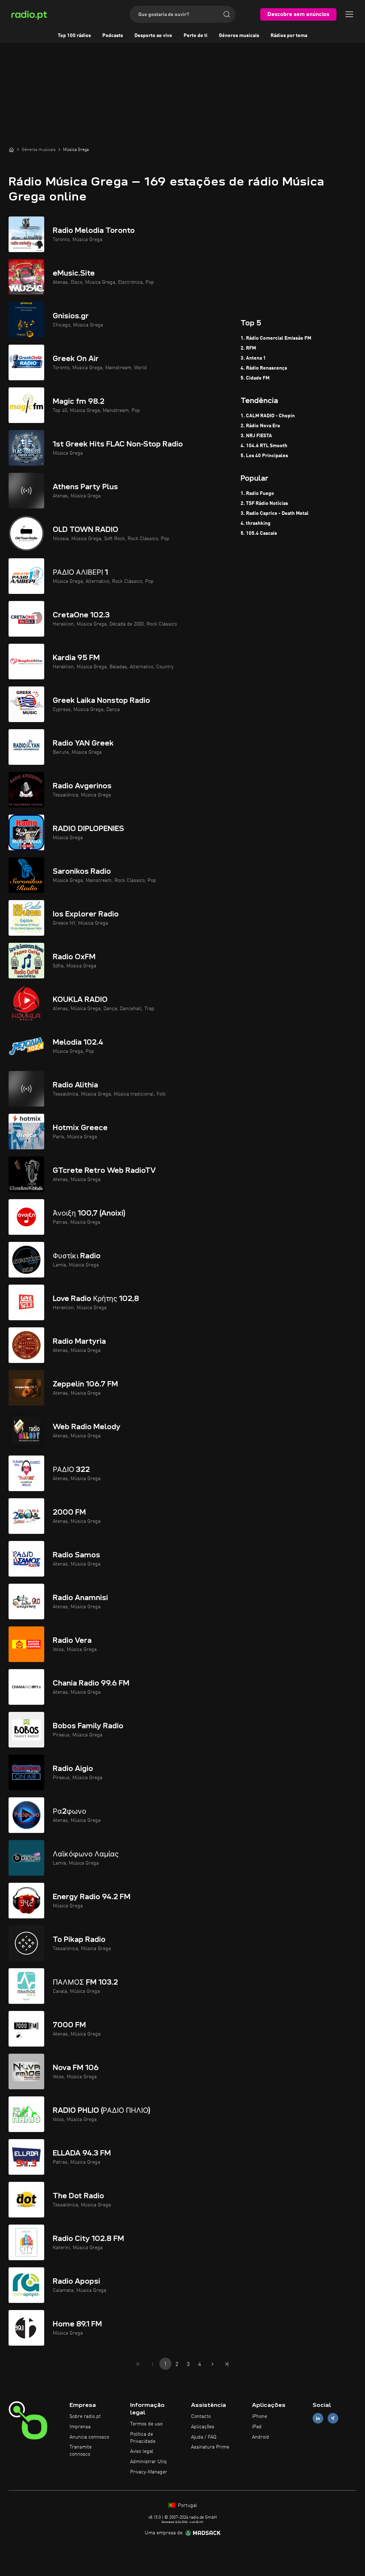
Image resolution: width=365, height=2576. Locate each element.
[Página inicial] (11, 150)
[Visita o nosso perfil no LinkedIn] (318, 2418)
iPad (257, 2427)
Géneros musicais (239, 36)
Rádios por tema (289, 36)
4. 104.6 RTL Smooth (264, 446)
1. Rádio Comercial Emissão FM (276, 338)
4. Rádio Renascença (264, 368)
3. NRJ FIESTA (256, 436)
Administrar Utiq (148, 2462)
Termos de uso (146, 2424)
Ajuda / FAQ (204, 2437)
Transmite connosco (81, 2451)
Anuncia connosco (89, 2437)
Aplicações (203, 2427)
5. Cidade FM (255, 378)
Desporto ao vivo (153, 36)
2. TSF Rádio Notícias (264, 503)
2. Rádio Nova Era (260, 426)
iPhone (259, 2416)
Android (261, 2437)
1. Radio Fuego (257, 493)
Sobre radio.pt (85, 2416)
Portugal (187, 2506)
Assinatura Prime (210, 2447)
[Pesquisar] (227, 14)
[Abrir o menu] (349, 14)
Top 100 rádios (74, 36)
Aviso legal (142, 2451)
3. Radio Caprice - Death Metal (275, 513)
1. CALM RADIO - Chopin (268, 416)
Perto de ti (196, 36)
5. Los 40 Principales (264, 456)
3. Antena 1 (253, 358)
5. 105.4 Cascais (259, 533)
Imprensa (80, 2427)
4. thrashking (256, 523)
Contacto (201, 2416)
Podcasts (113, 36)
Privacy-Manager (149, 2472)
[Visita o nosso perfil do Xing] (333, 2418)
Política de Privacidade (143, 2438)
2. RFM (248, 348)
